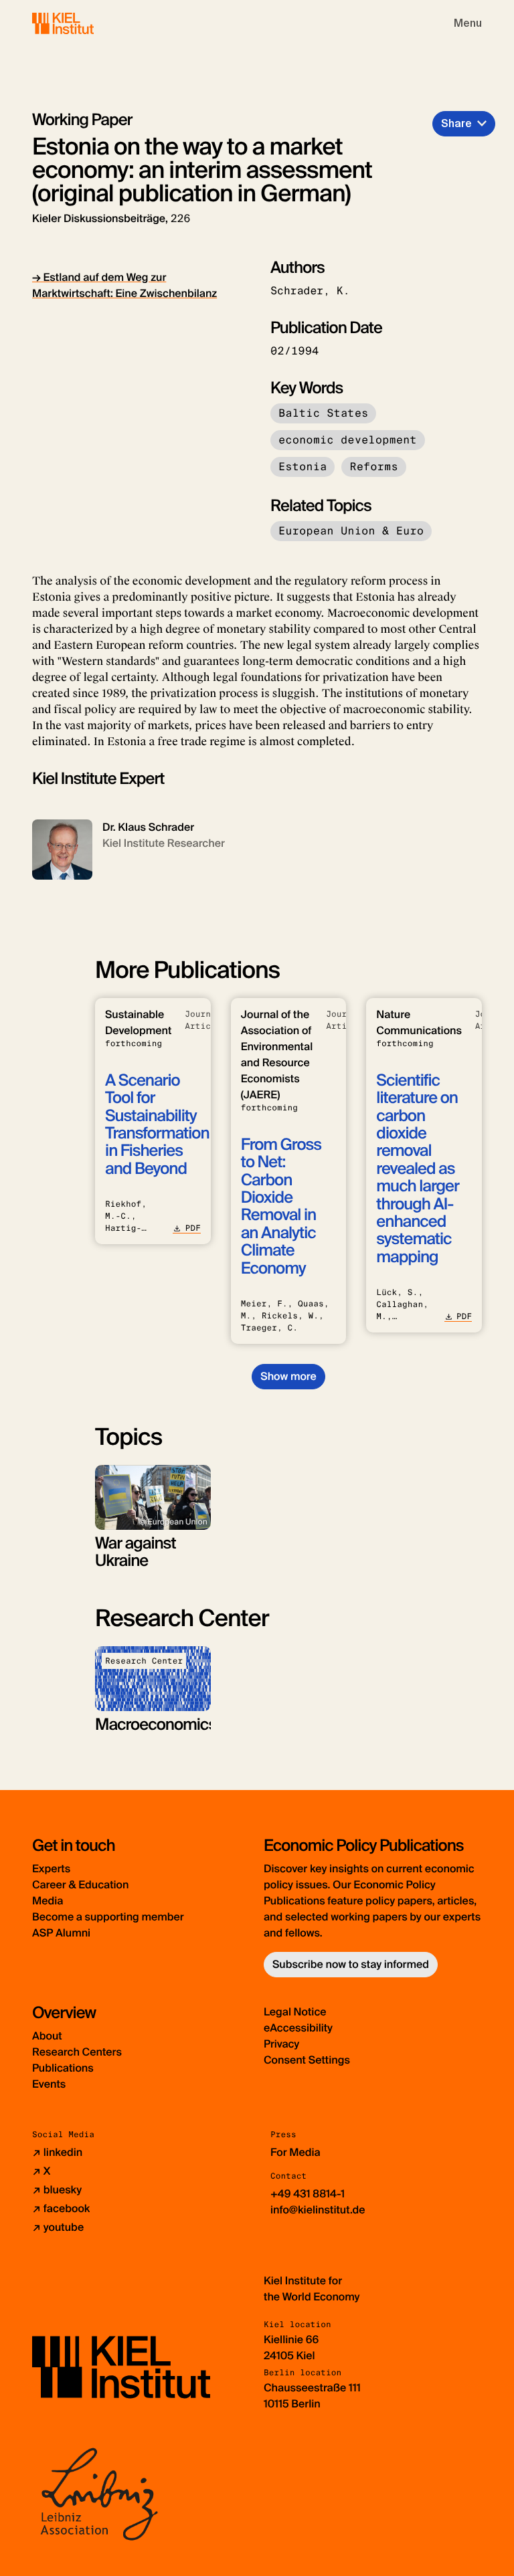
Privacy (281, 2044)
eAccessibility (298, 2028)
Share (456, 123)
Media (48, 1901)
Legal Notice (295, 2012)
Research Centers (77, 2052)
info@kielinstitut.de (318, 2210)
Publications (63, 2068)
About (47, 2036)
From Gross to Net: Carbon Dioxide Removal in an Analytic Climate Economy (281, 1207)
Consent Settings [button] (307, 2060)
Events (49, 2084)
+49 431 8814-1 (308, 2194)
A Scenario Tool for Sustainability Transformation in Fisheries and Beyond (157, 1125)
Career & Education (80, 1885)
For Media (295, 2152)
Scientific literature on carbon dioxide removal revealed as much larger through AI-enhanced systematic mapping (417, 1169)
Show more (288, 1376)
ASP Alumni (61, 1933)
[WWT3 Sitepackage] (82, 23)
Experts (51, 1869)
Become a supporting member (108, 1917)
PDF (192, 1228)
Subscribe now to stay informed (351, 1964)
